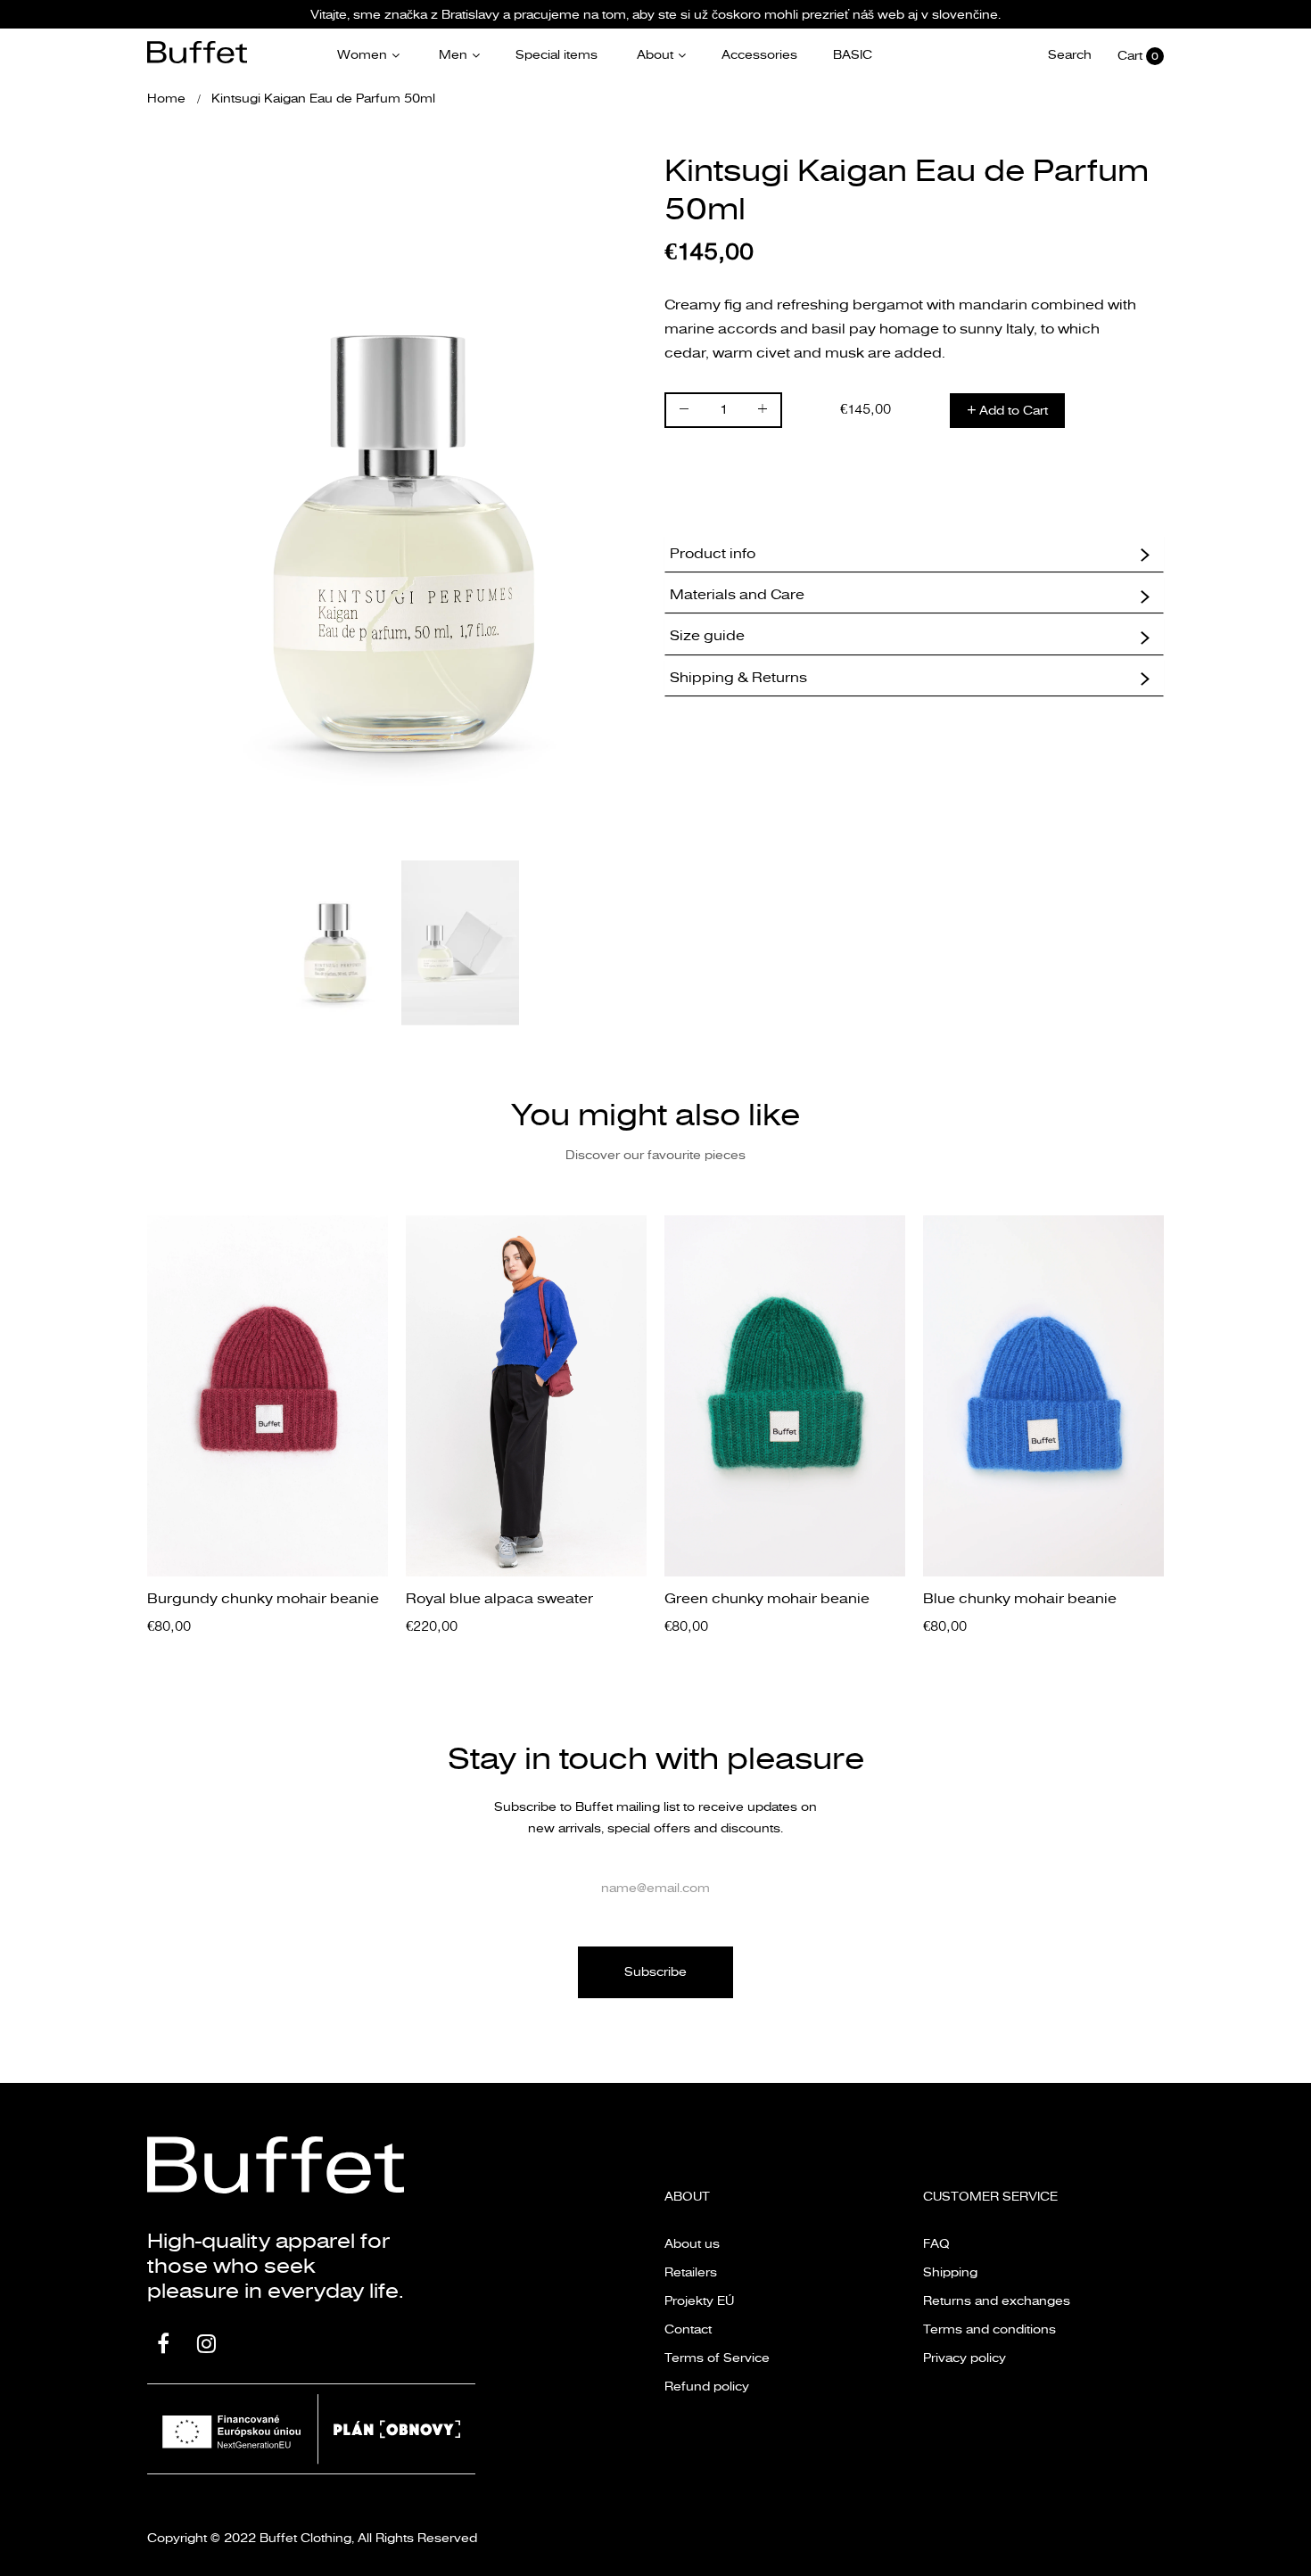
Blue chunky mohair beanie (1020, 1599)
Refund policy (707, 2387)
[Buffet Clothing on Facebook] (163, 2346)
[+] (763, 412)
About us (692, 2244)
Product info (713, 554)
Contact (688, 2329)
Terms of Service (717, 2358)
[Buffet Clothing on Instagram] (206, 2346)
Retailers (691, 2272)
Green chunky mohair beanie (767, 1599)
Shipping (950, 2272)
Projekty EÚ (699, 2301)
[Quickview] (383, 1545)
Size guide (707, 636)
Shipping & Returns (738, 678)
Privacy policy (965, 2358)
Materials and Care (737, 595)
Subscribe (655, 1972)
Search (1070, 55)
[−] (684, 412)
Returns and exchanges (997, 2301)
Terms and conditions (989, 2329)
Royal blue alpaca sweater (499, 1599)
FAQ (936, 2244)
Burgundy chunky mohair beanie (263, 1599)
